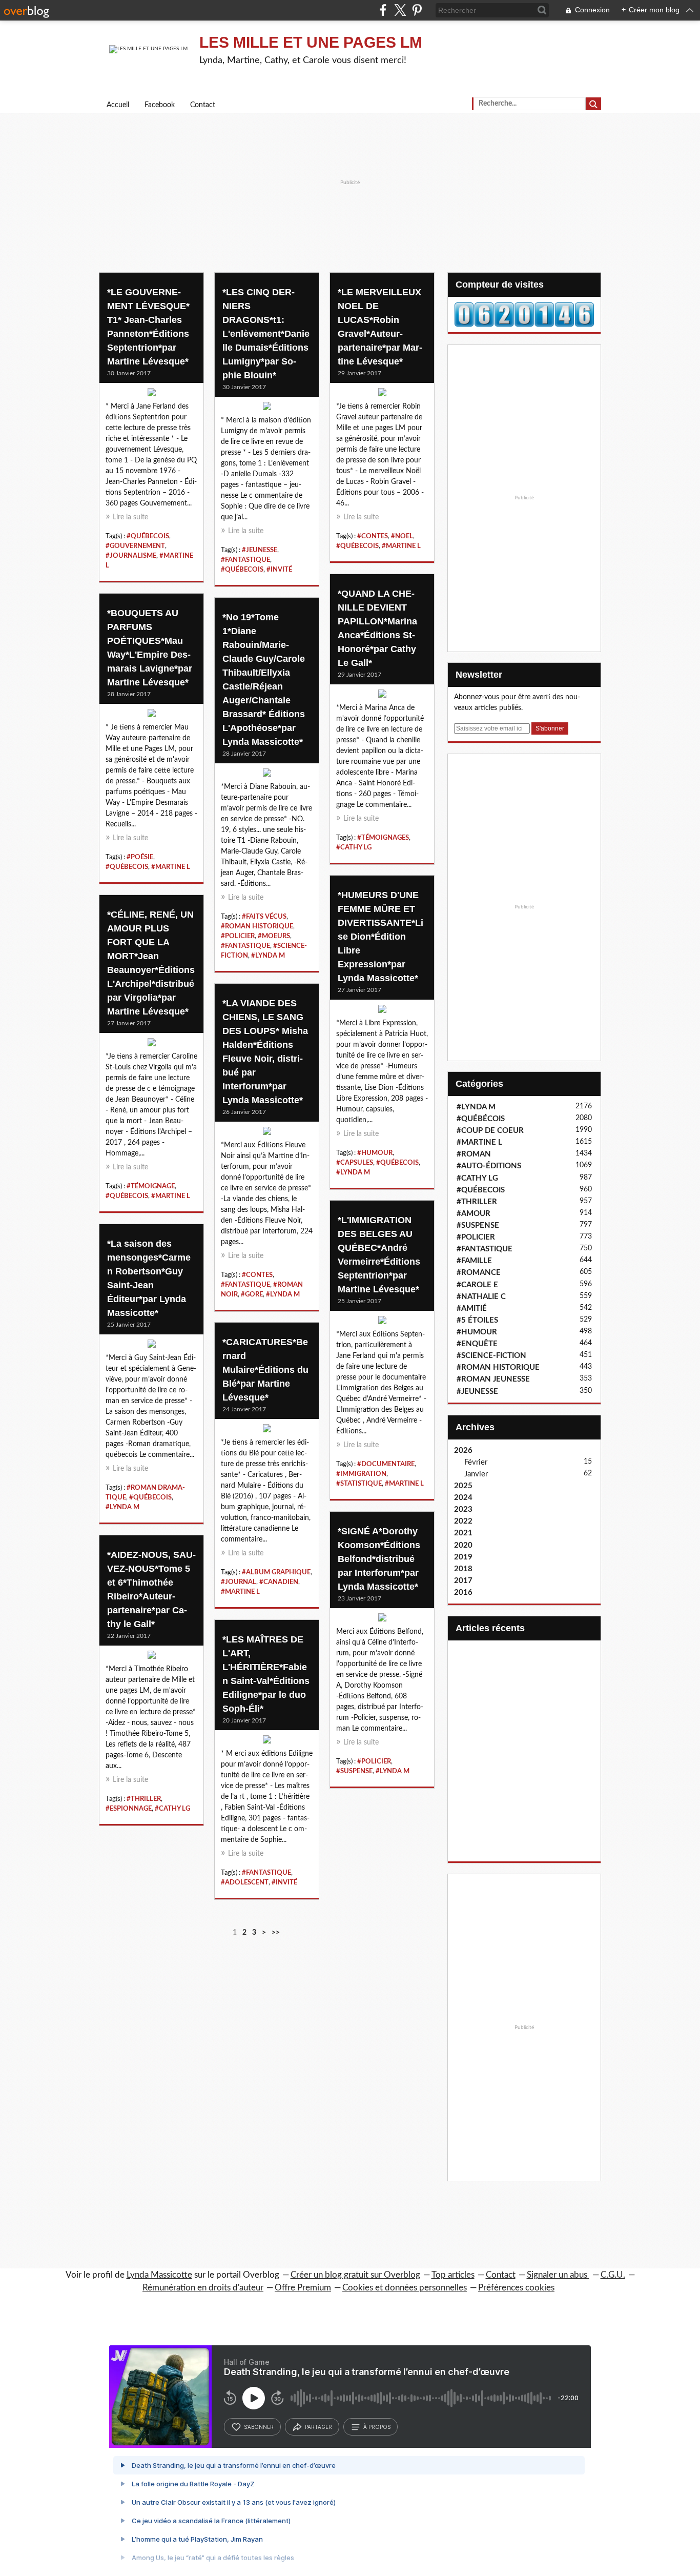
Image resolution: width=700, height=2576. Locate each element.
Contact (203, 105)
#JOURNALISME (131, 556)
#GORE (252, 1294)
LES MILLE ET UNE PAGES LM (311, 42)
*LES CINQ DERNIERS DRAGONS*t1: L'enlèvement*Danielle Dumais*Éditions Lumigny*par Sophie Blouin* (266, 334)
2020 (463, 1545)
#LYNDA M (268, 956)
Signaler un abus (558, 2275)
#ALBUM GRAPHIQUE (276, 1572)
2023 (463, 1509)
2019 (463, 1557)
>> (276, 1933)
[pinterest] (417, 10)
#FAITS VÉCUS (264, 917)
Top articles (453, 2275)
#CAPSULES (355, 1163)
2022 (463, 1521)
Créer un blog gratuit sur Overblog (355, 2275)
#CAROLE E (477, 1285)
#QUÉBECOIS (148, 536)
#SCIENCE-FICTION (491, 1356)
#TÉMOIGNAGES (383, 838)
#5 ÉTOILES (477, 1320)
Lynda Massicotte (159, 2275)
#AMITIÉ (472, 1309)
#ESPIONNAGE (129, 1809)
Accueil (118, 105)
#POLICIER (238, 936)
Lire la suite (130, 517)
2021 (463, 1533)
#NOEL (402, 536)
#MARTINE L (401, 546)
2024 (463, 1498)
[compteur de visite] (524, 314)
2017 (463, 1581)
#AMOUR (473, 1214)
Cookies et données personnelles (405, 2288)
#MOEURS (274, 936)
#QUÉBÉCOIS (481, 1119)
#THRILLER (144, 1799)
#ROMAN (474, 1154)
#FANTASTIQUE (245, 560)
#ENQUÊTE (477, 1344)
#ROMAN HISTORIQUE (257, 926)
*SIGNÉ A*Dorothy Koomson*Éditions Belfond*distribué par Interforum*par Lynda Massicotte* (379, 1559)
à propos (377, 2427)
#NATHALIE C (481, 1297)
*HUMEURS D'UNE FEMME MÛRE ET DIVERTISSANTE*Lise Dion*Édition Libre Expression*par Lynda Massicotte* (380, 937)
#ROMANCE (479, 1273)
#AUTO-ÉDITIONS (489, 1166)
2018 (463, 1569)
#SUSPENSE (354, 1771)
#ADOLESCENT (245, 1882)
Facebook (160, 105)
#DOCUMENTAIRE (386, 1464)
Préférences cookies (516, 2288)
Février (476, 1462)
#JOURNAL (239, 1582)
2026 (463, 1451)
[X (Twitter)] (400, 10)
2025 (463, 1486)
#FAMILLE (474, 1261)
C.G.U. (613, 2275)
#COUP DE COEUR (490, 1131)
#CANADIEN (279, 1582)
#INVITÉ (279, 570)
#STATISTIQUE (359, 1484)
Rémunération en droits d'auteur (203, 2288)
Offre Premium (303, 2288)
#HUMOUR (375, 1153)
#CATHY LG (354, 847)
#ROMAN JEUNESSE (493, 1379)
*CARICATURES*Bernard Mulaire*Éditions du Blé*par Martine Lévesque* (265, 1370)
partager (318, 2427)
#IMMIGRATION (361, 1474)
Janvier (476, 1474)
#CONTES (373, 536)
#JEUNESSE (260, 550)
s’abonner (259, 2427)
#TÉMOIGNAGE (151, 1186)
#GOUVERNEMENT (135, 546)
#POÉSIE (140, 857)
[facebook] (383, 10)
